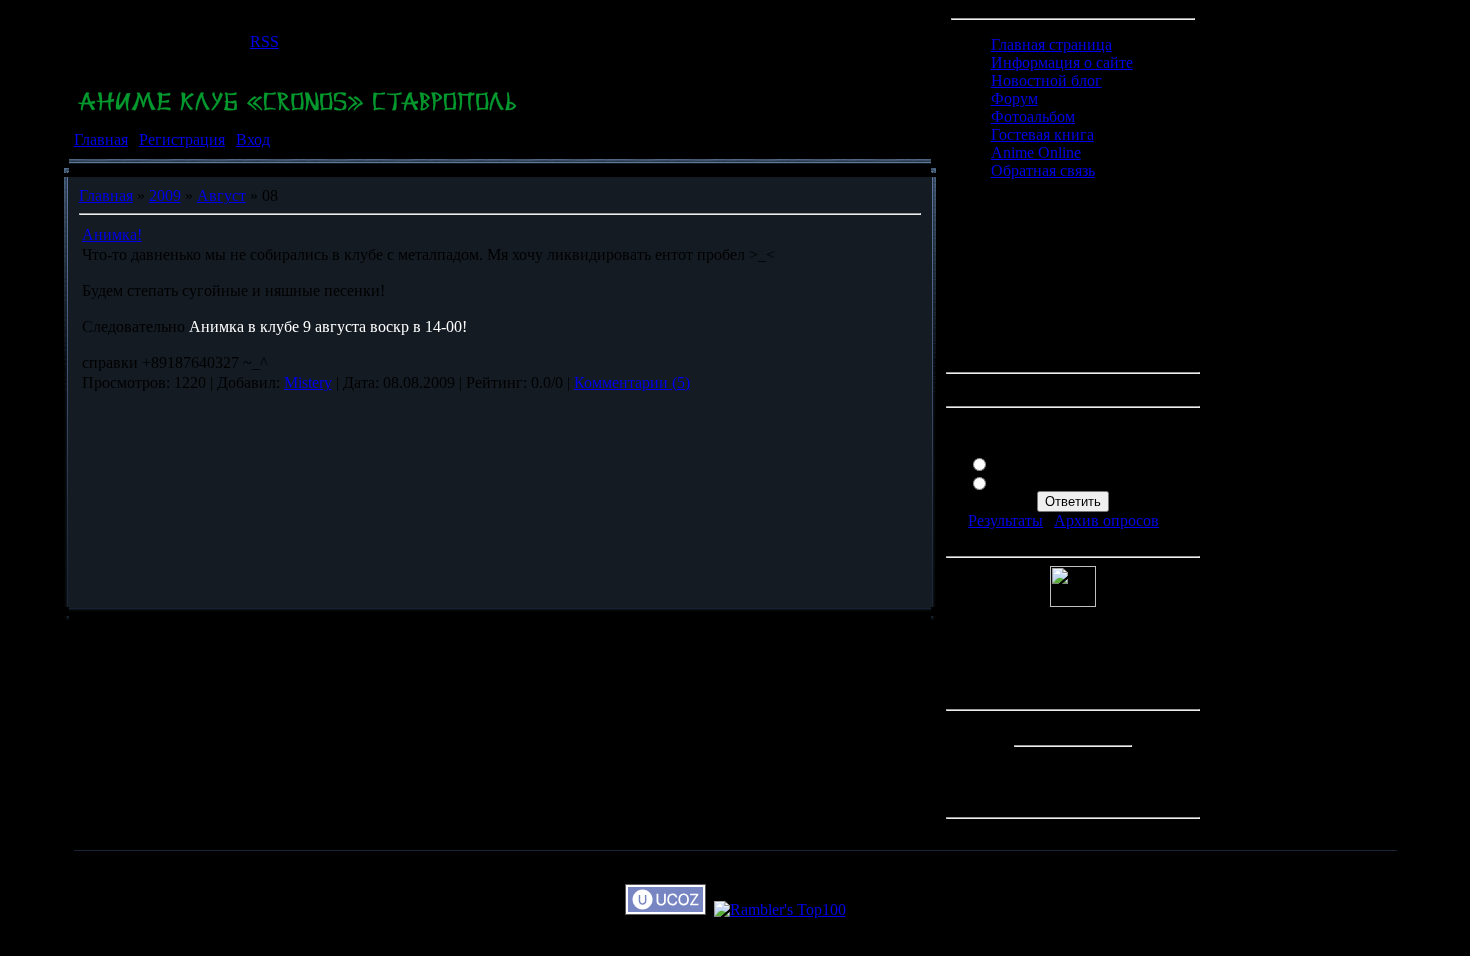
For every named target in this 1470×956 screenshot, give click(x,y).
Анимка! (112, 234)
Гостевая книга (1042, 134)
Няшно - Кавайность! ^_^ (1080, 462)
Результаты (1005, 520)
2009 (165, 195)
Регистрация (182, 139)
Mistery (308, 382)
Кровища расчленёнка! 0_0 (1085, 481)
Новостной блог (1046, 80)
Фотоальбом (1033, 116)
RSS (264, 41)
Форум (1014, 98)
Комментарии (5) (632, 382)
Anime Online (1036, 152)
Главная (101, 139)
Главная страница (1051, 44)
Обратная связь (1043, 170)
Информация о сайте (1062, 62)
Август (221, 195)
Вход (253, 139)
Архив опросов (1106, 520)
